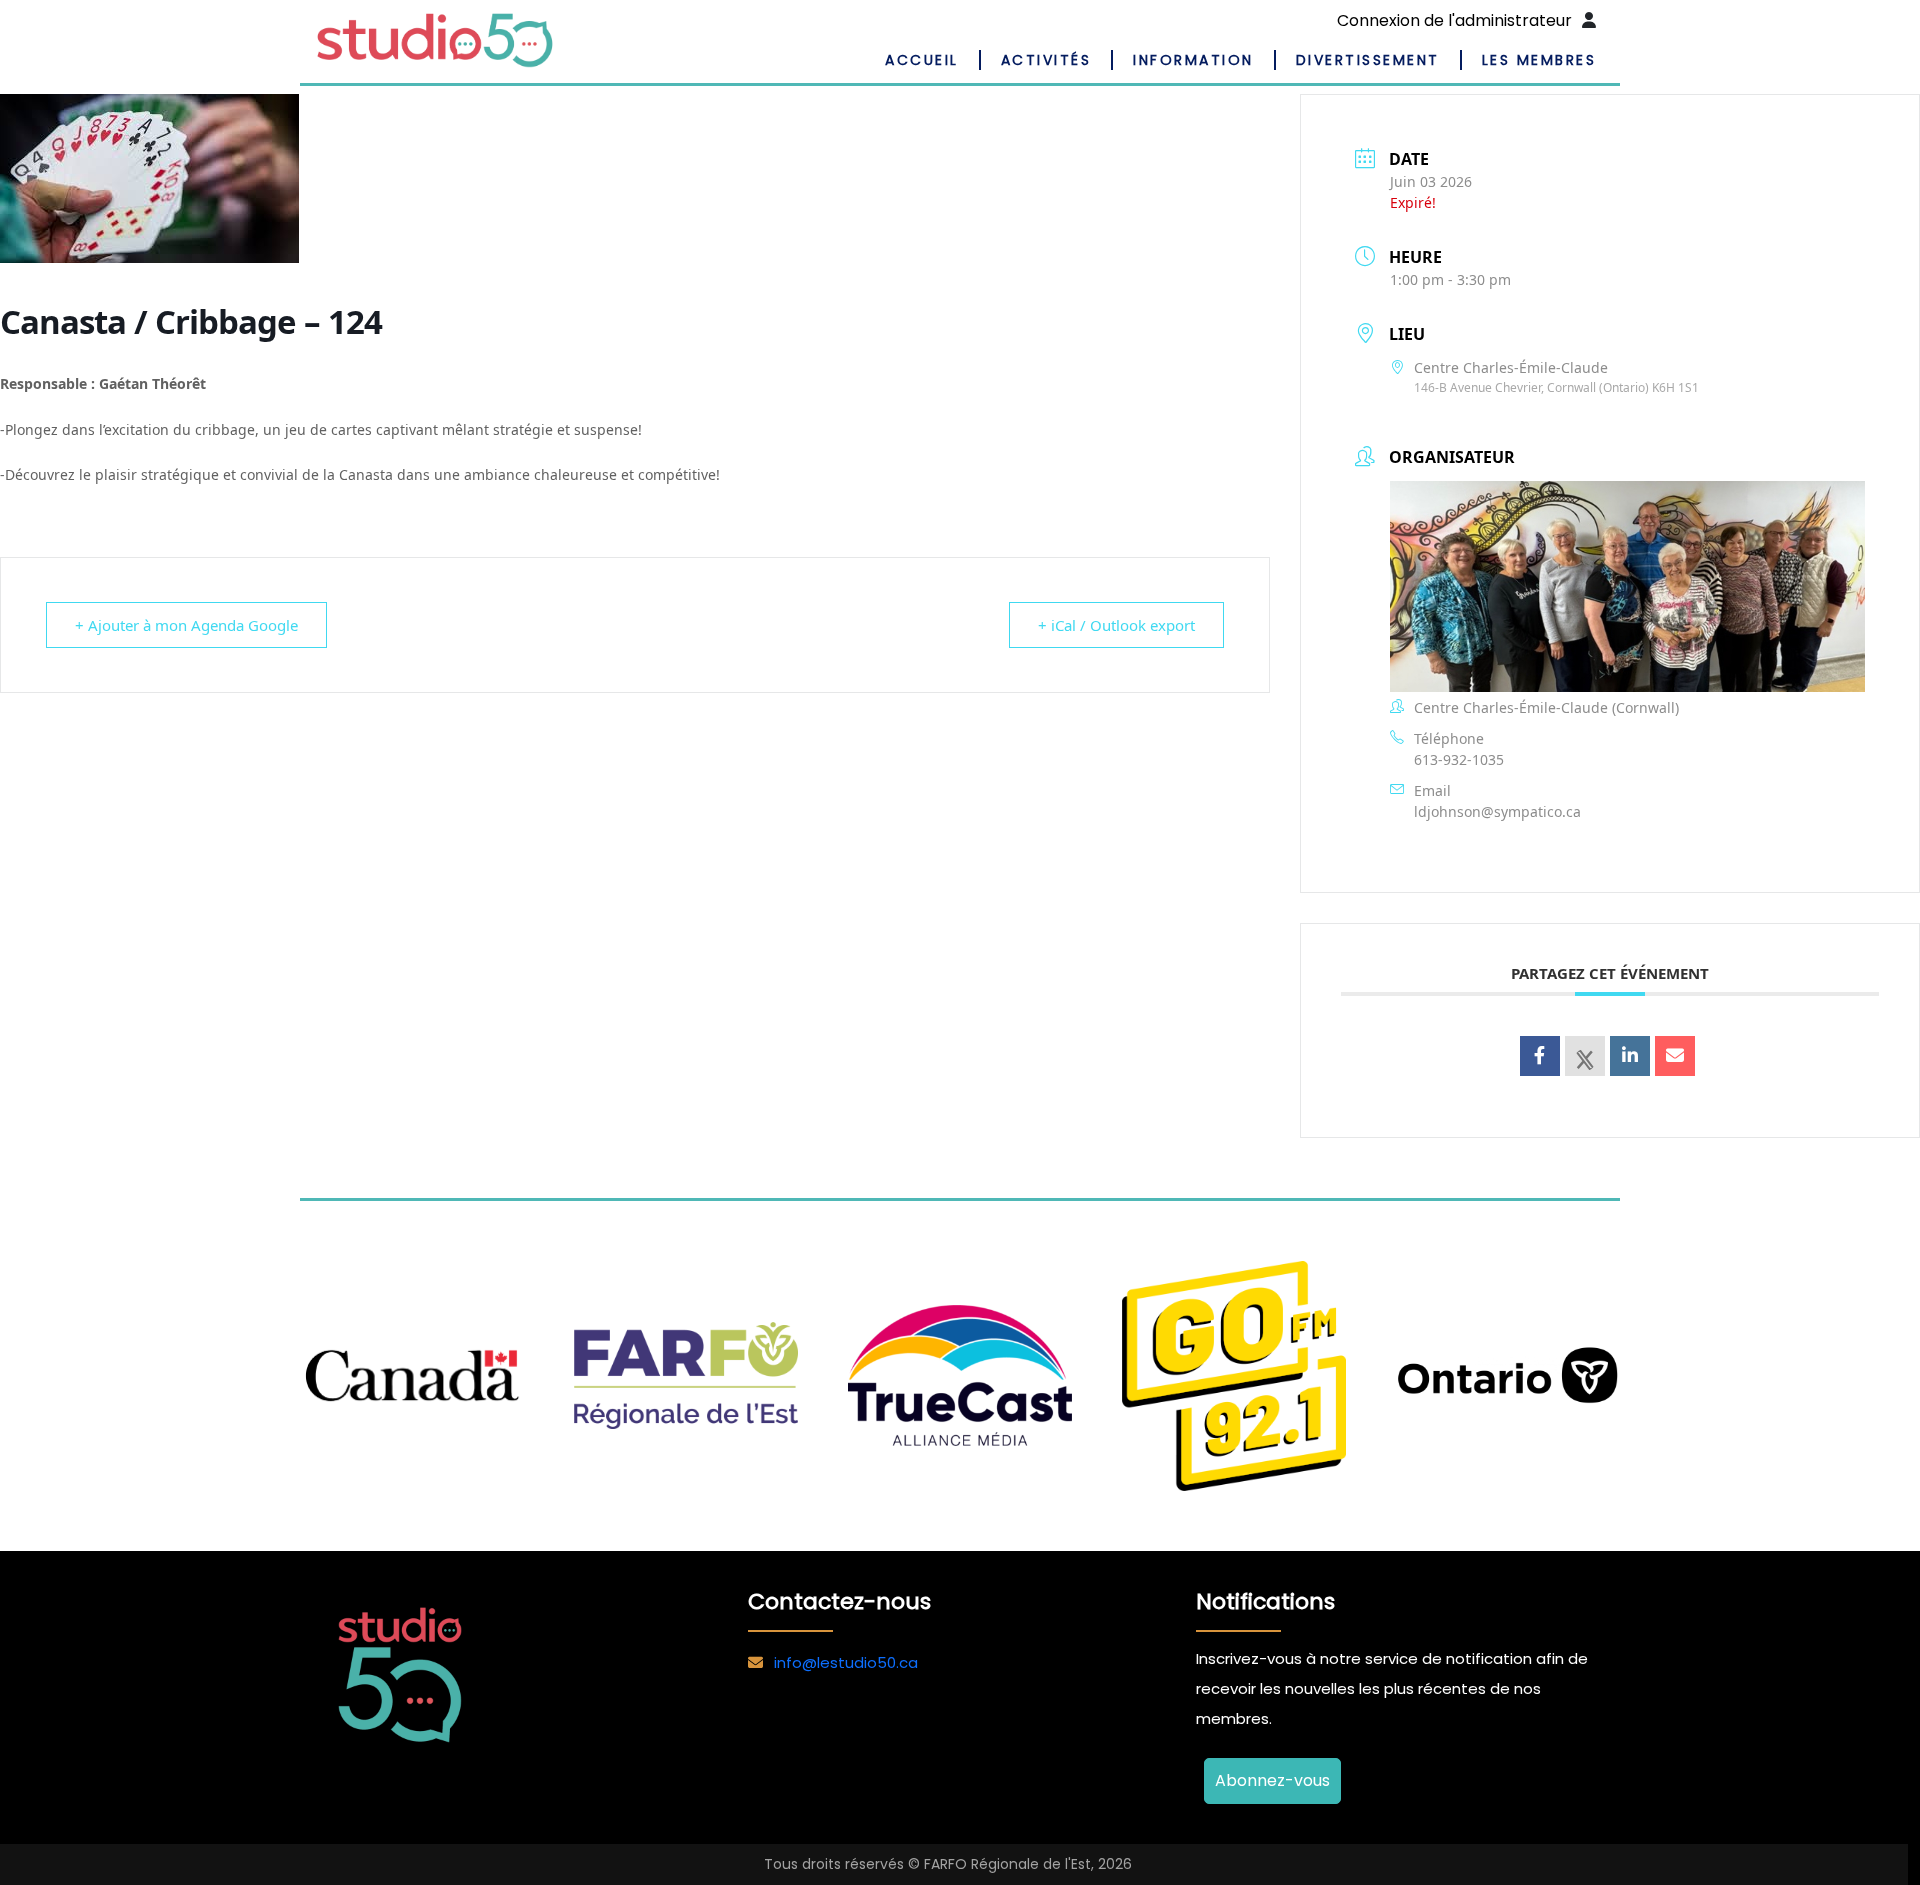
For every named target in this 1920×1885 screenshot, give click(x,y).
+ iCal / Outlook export (1116, 625)
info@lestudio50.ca (846, 1662)
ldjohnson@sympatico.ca (1497, 811)
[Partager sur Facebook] (1540, 1056)
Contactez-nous (839, 1601)
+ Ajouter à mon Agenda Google (186, 625)
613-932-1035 (1459, 759)
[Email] (1675, 1056)
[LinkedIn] (1630, 1056)
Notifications (1265, 1601)
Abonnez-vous (1272, 1780)
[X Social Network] (1585, 1056)
